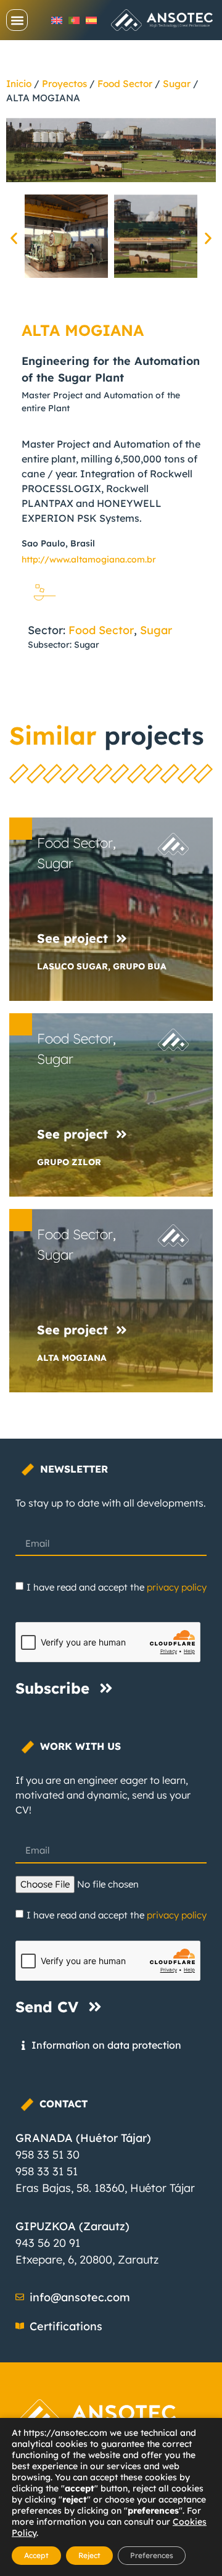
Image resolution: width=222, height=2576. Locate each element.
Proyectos (64, 84)
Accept (36, 2555)
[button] (17, 20)
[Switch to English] (57, 20)
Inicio (19, 84)
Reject (89, 2555)
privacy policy (177, 1587)
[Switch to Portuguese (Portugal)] (74, 20)
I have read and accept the (117, 1587)
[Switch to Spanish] (91, 20)
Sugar (177, 84)
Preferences (152, 2555)
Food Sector (125, 84)
